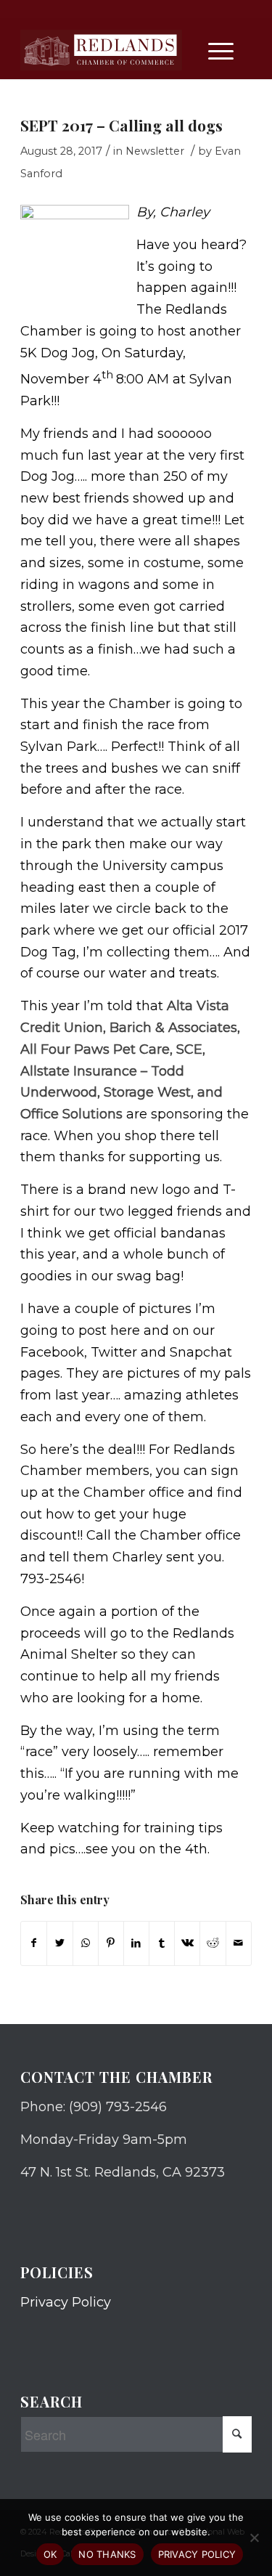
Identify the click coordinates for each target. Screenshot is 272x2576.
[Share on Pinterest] (111, 1943)
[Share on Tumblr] (162, 1943)
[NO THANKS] (254, 2538)
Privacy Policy (66, 2302)
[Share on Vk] (187, 1943)
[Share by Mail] (239, 1943)
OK (50, 2554)
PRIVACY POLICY (197, 2554)
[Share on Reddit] (213, 1943)
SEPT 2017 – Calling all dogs (121, 125)
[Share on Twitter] (59, 1943)
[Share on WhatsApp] (86, 1943)
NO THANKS (107, 2554)
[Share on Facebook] (34, 1943)
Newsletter (155, 151)
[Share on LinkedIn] (136, 1943)
